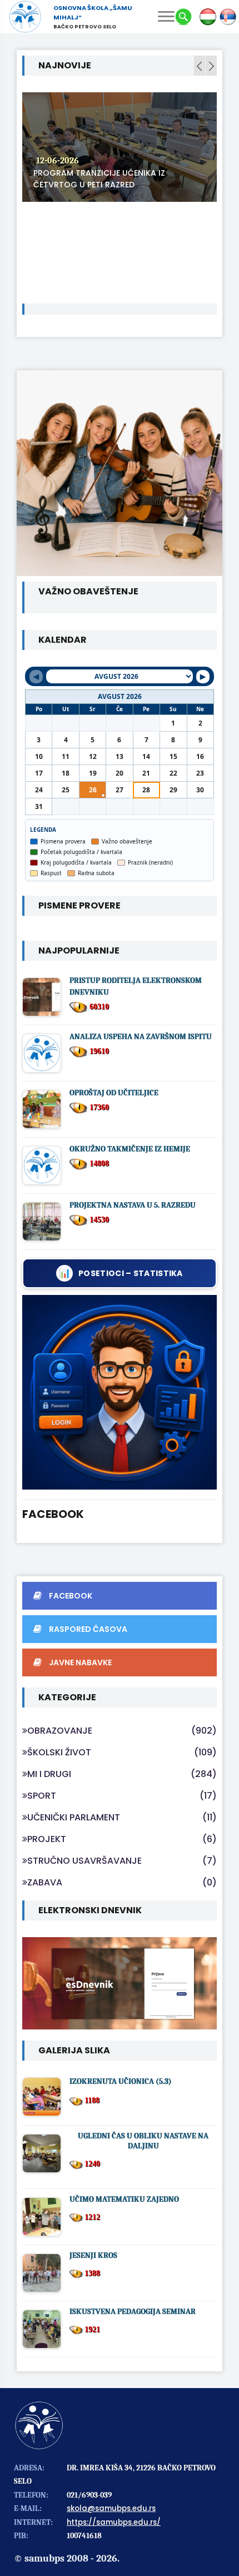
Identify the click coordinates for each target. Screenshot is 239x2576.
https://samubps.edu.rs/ (114, 2522)
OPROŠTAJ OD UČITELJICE (114, 1093)
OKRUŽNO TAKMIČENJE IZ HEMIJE (130, 1149)
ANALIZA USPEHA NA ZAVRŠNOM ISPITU (141, 1037)
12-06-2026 (58, 161)
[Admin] (120, 1392)
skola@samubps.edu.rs (111, 2508)
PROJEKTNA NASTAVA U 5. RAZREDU (133, 1205)
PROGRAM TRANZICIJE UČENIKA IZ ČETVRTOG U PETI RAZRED (99, 179)
